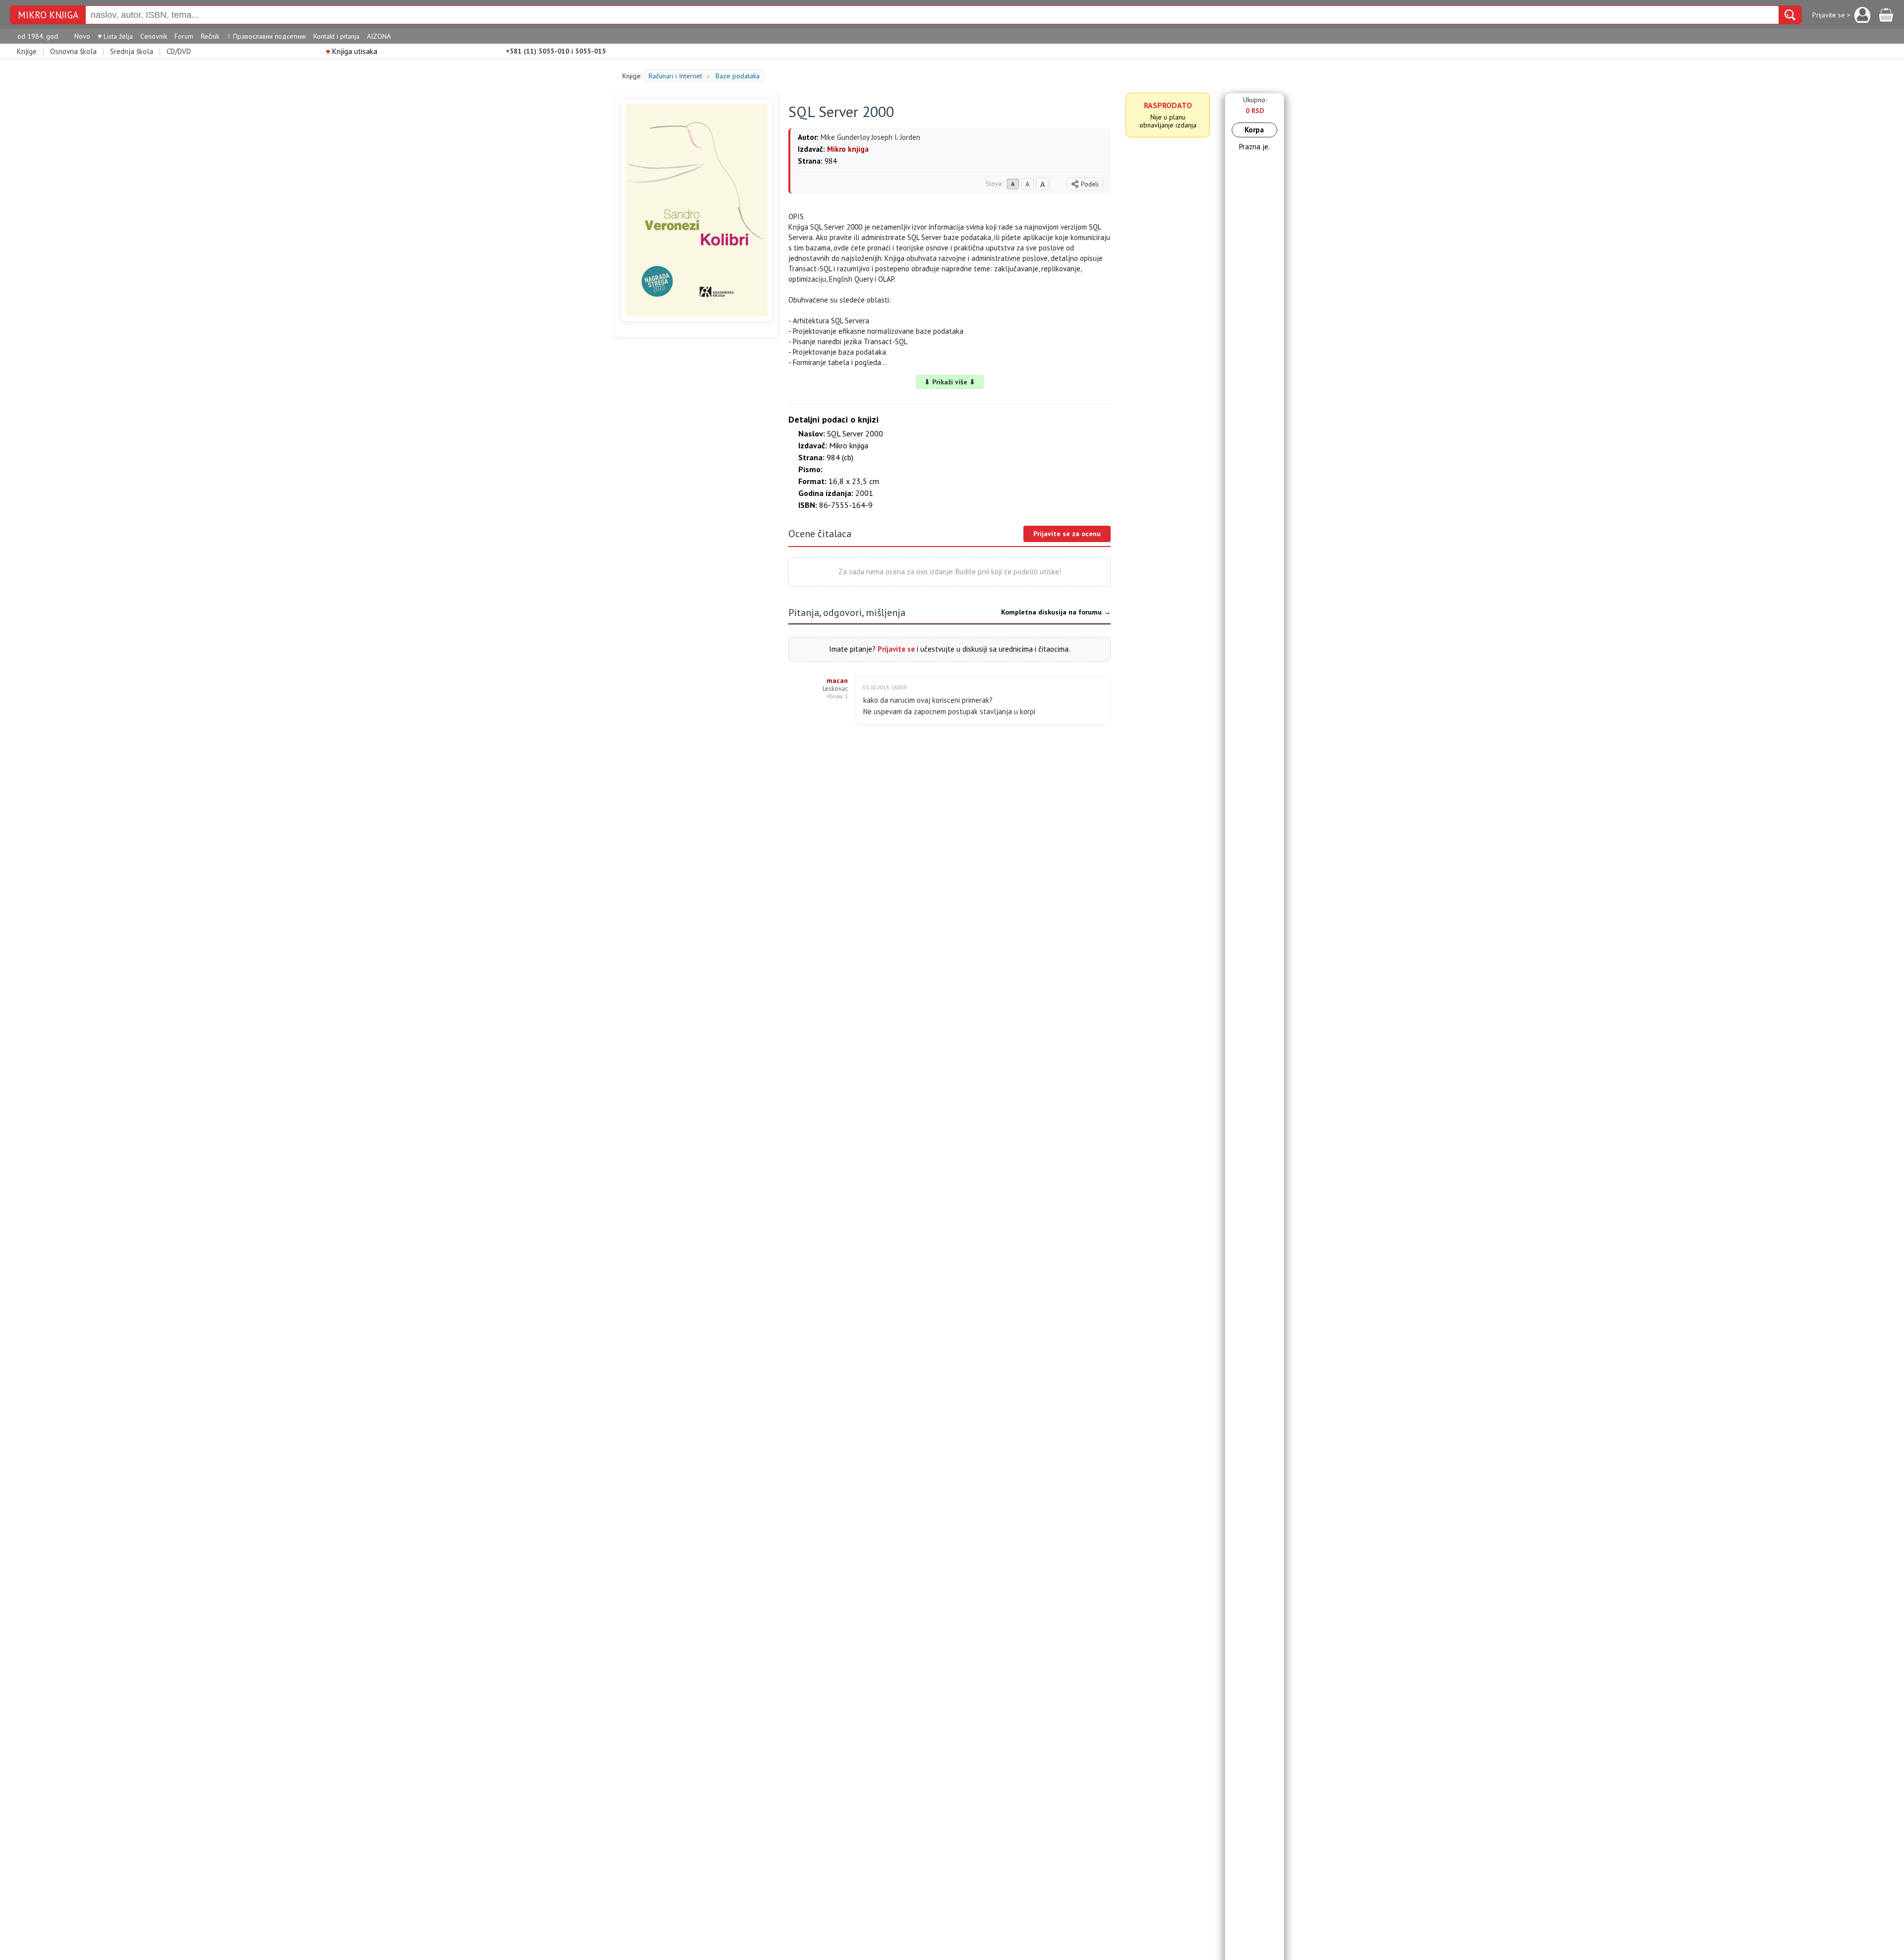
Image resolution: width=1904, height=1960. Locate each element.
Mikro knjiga (48, 15)
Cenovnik (154, 36)
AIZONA (379, 36)
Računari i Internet (675, 76)
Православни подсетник (266, 36)
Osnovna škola (73, 51)
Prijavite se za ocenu (1067, 534)
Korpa (1254, 130)
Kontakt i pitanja (336, 36)
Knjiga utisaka (352, 51)
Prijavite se (896, 649)
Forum (184, 36)
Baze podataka (738, 76)
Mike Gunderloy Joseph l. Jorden (870, 137)
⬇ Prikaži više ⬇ (950, 382)
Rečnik (210, 36)
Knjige (27, 51)
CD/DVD (179, 51)
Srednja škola (132, 51)
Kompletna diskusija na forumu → (1056, 612)
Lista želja (115, 36)
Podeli (1090, 184)
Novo (82, 36)
